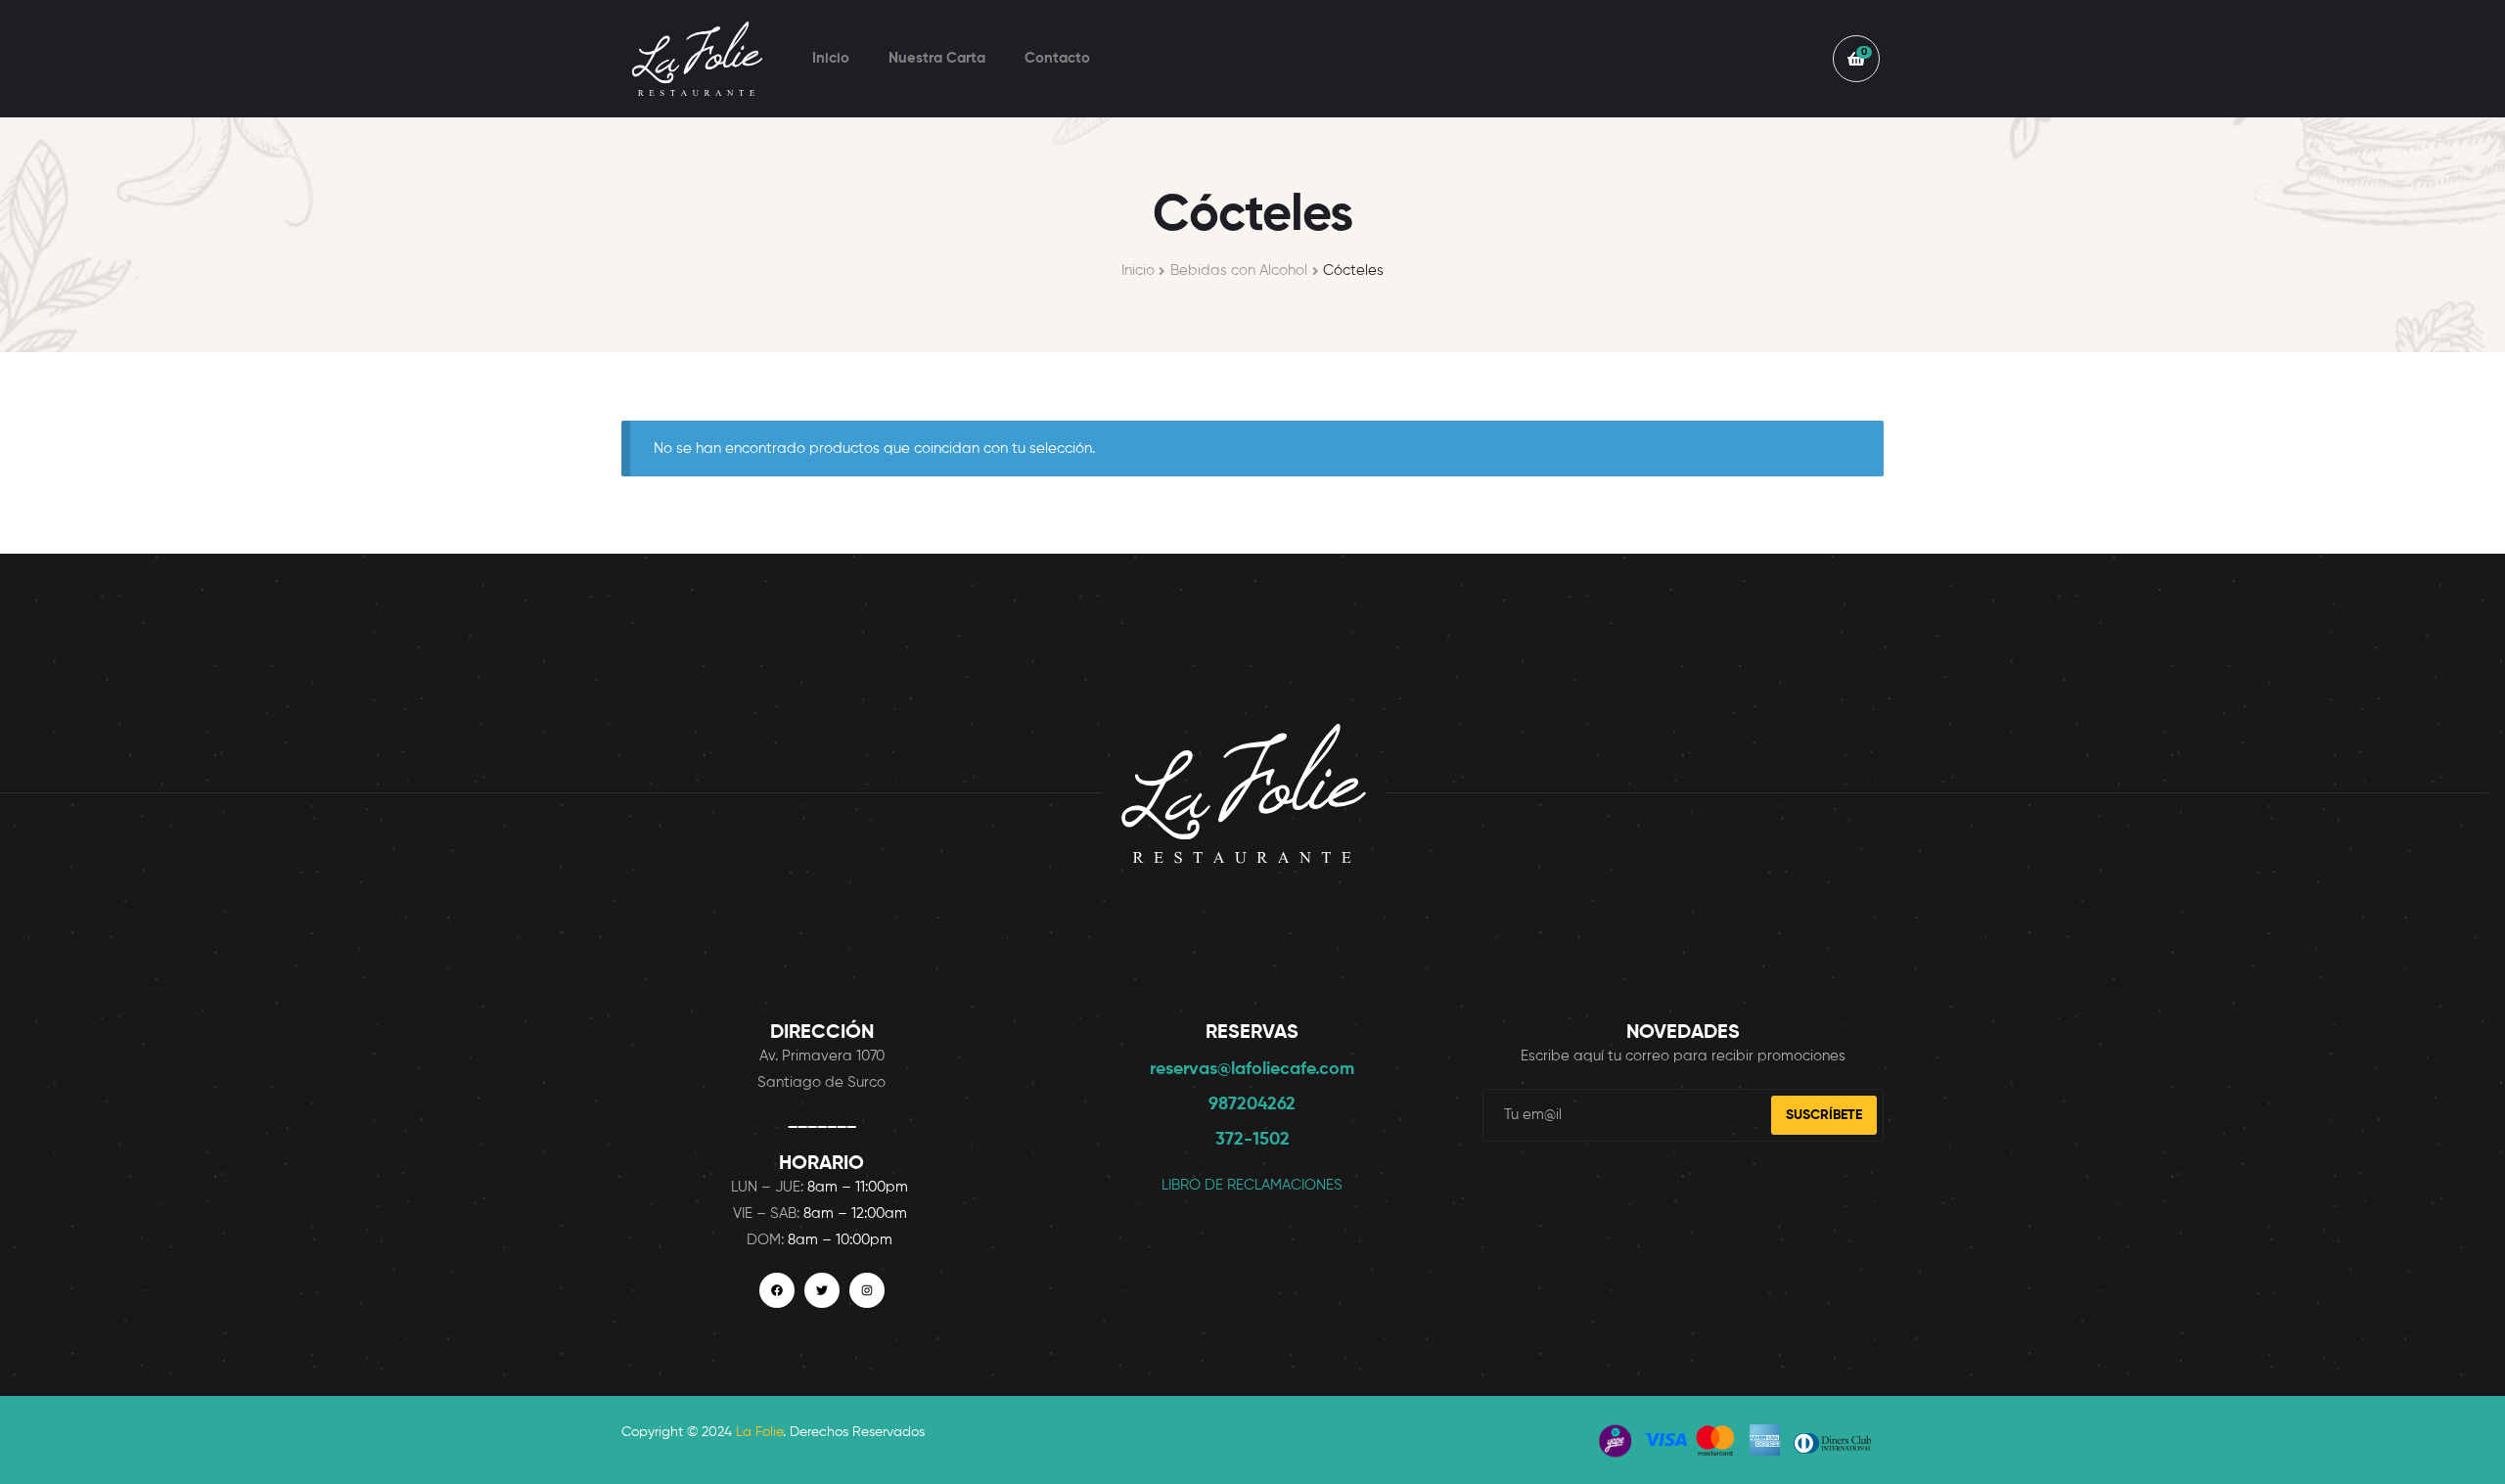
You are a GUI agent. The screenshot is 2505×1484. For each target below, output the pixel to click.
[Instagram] (867, 1290)
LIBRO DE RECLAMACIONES (1252, 1185)
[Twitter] (822, 1290)
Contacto (1057, 58)
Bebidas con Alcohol (1239, 270)
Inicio (831, 58)
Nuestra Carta (937, 58)
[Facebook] (777, 1290)
